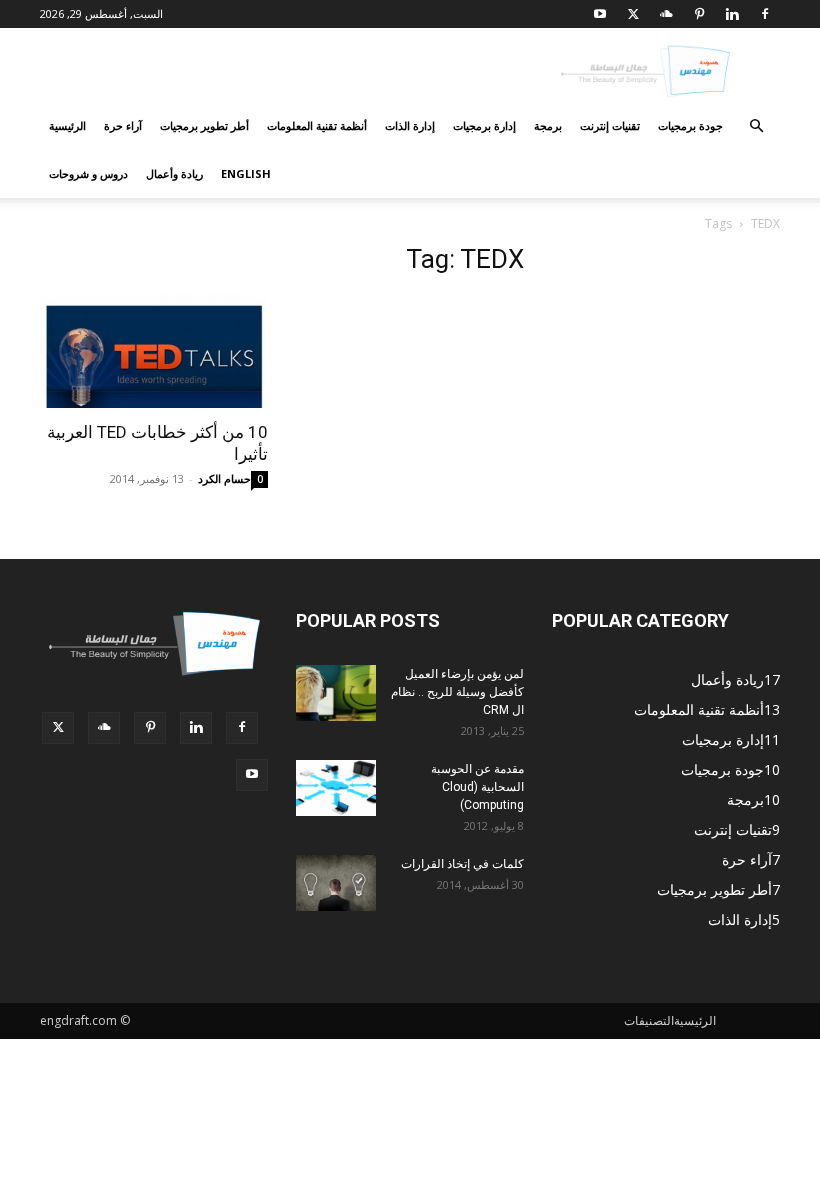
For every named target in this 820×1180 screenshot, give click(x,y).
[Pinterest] (699, 14)
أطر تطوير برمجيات (204, 125)
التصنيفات (649, 1020)
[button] (756, 126)
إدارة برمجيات (484, 125)
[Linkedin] (732, 14)
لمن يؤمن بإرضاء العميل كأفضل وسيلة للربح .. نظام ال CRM (457, 692)
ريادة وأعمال (174, 173)
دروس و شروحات (88, 173)
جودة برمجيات (690, 125)
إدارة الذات (410, 125)
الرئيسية (67, 125)
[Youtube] (600, 14)
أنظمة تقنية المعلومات (317, 125)
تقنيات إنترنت (610, 125)
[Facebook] (765, 14)
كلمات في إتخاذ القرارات (462, 864)
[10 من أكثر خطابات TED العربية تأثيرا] (154, 351)
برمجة (548, 125)
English (246, 173)
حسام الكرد (224, 478)
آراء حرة (123, 125)
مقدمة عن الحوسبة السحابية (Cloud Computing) (477, 787)
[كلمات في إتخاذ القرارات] (336, 883)
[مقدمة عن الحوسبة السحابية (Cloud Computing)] (336, 788)
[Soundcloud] (666, 14)
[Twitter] (633, 14)
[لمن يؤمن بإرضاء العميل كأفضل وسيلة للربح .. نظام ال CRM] (336, 693)
